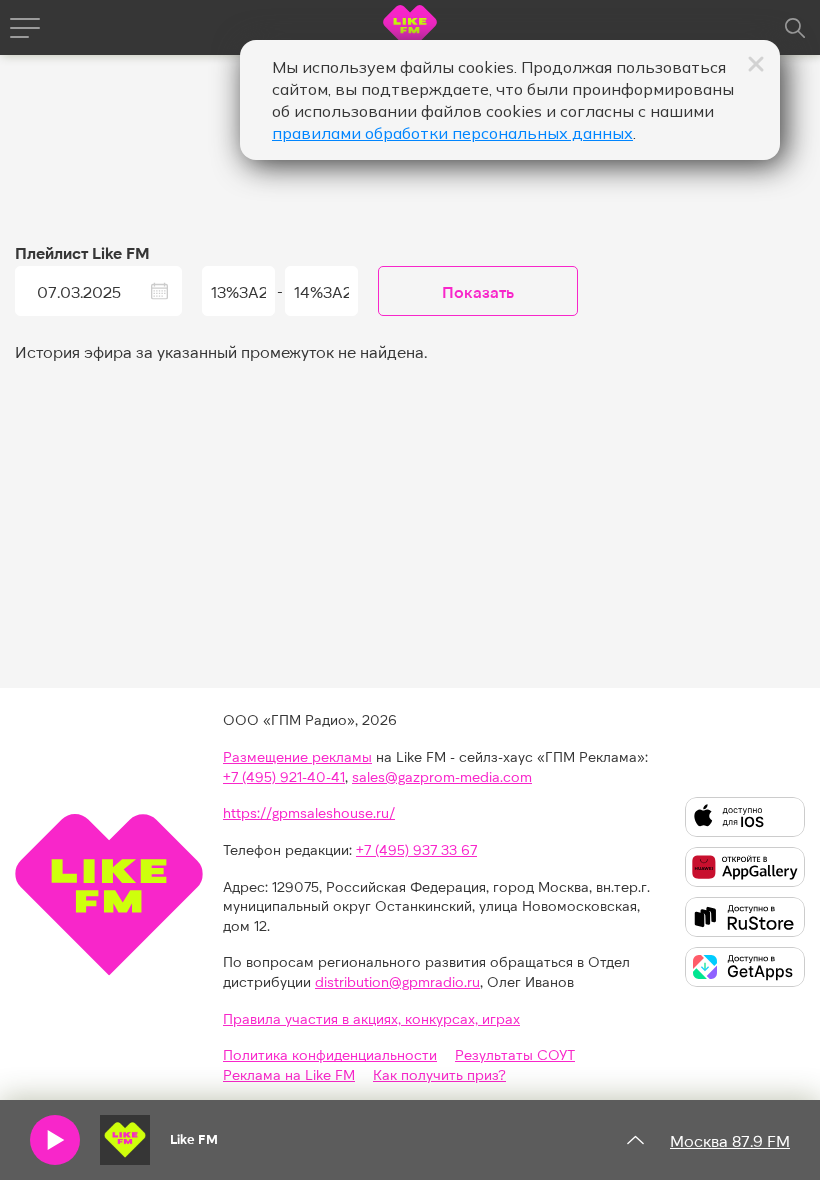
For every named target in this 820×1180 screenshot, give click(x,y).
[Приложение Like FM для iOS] (745, 817)
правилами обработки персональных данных (452, 133)
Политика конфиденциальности (330, 1054)
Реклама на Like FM (289, 1074)
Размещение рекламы (297, 756)
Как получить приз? (439, 1074)
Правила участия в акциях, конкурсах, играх (371, 1018)
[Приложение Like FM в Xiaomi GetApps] (745, 967)
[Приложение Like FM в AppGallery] (745, 867)
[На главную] (410, 30)
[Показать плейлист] (635, 1140)
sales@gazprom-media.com (442, 776)
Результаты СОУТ (515, 1054)
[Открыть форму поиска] (795, 28)
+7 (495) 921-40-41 (284, 776)
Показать (478, 291)
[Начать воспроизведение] (55, 1140)
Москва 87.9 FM (730, 1140)
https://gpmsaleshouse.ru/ (309, 812)
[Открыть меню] (25, 28)
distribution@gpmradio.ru (397, 981)
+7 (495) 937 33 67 (416, 849)
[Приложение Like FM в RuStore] (745, 917)
